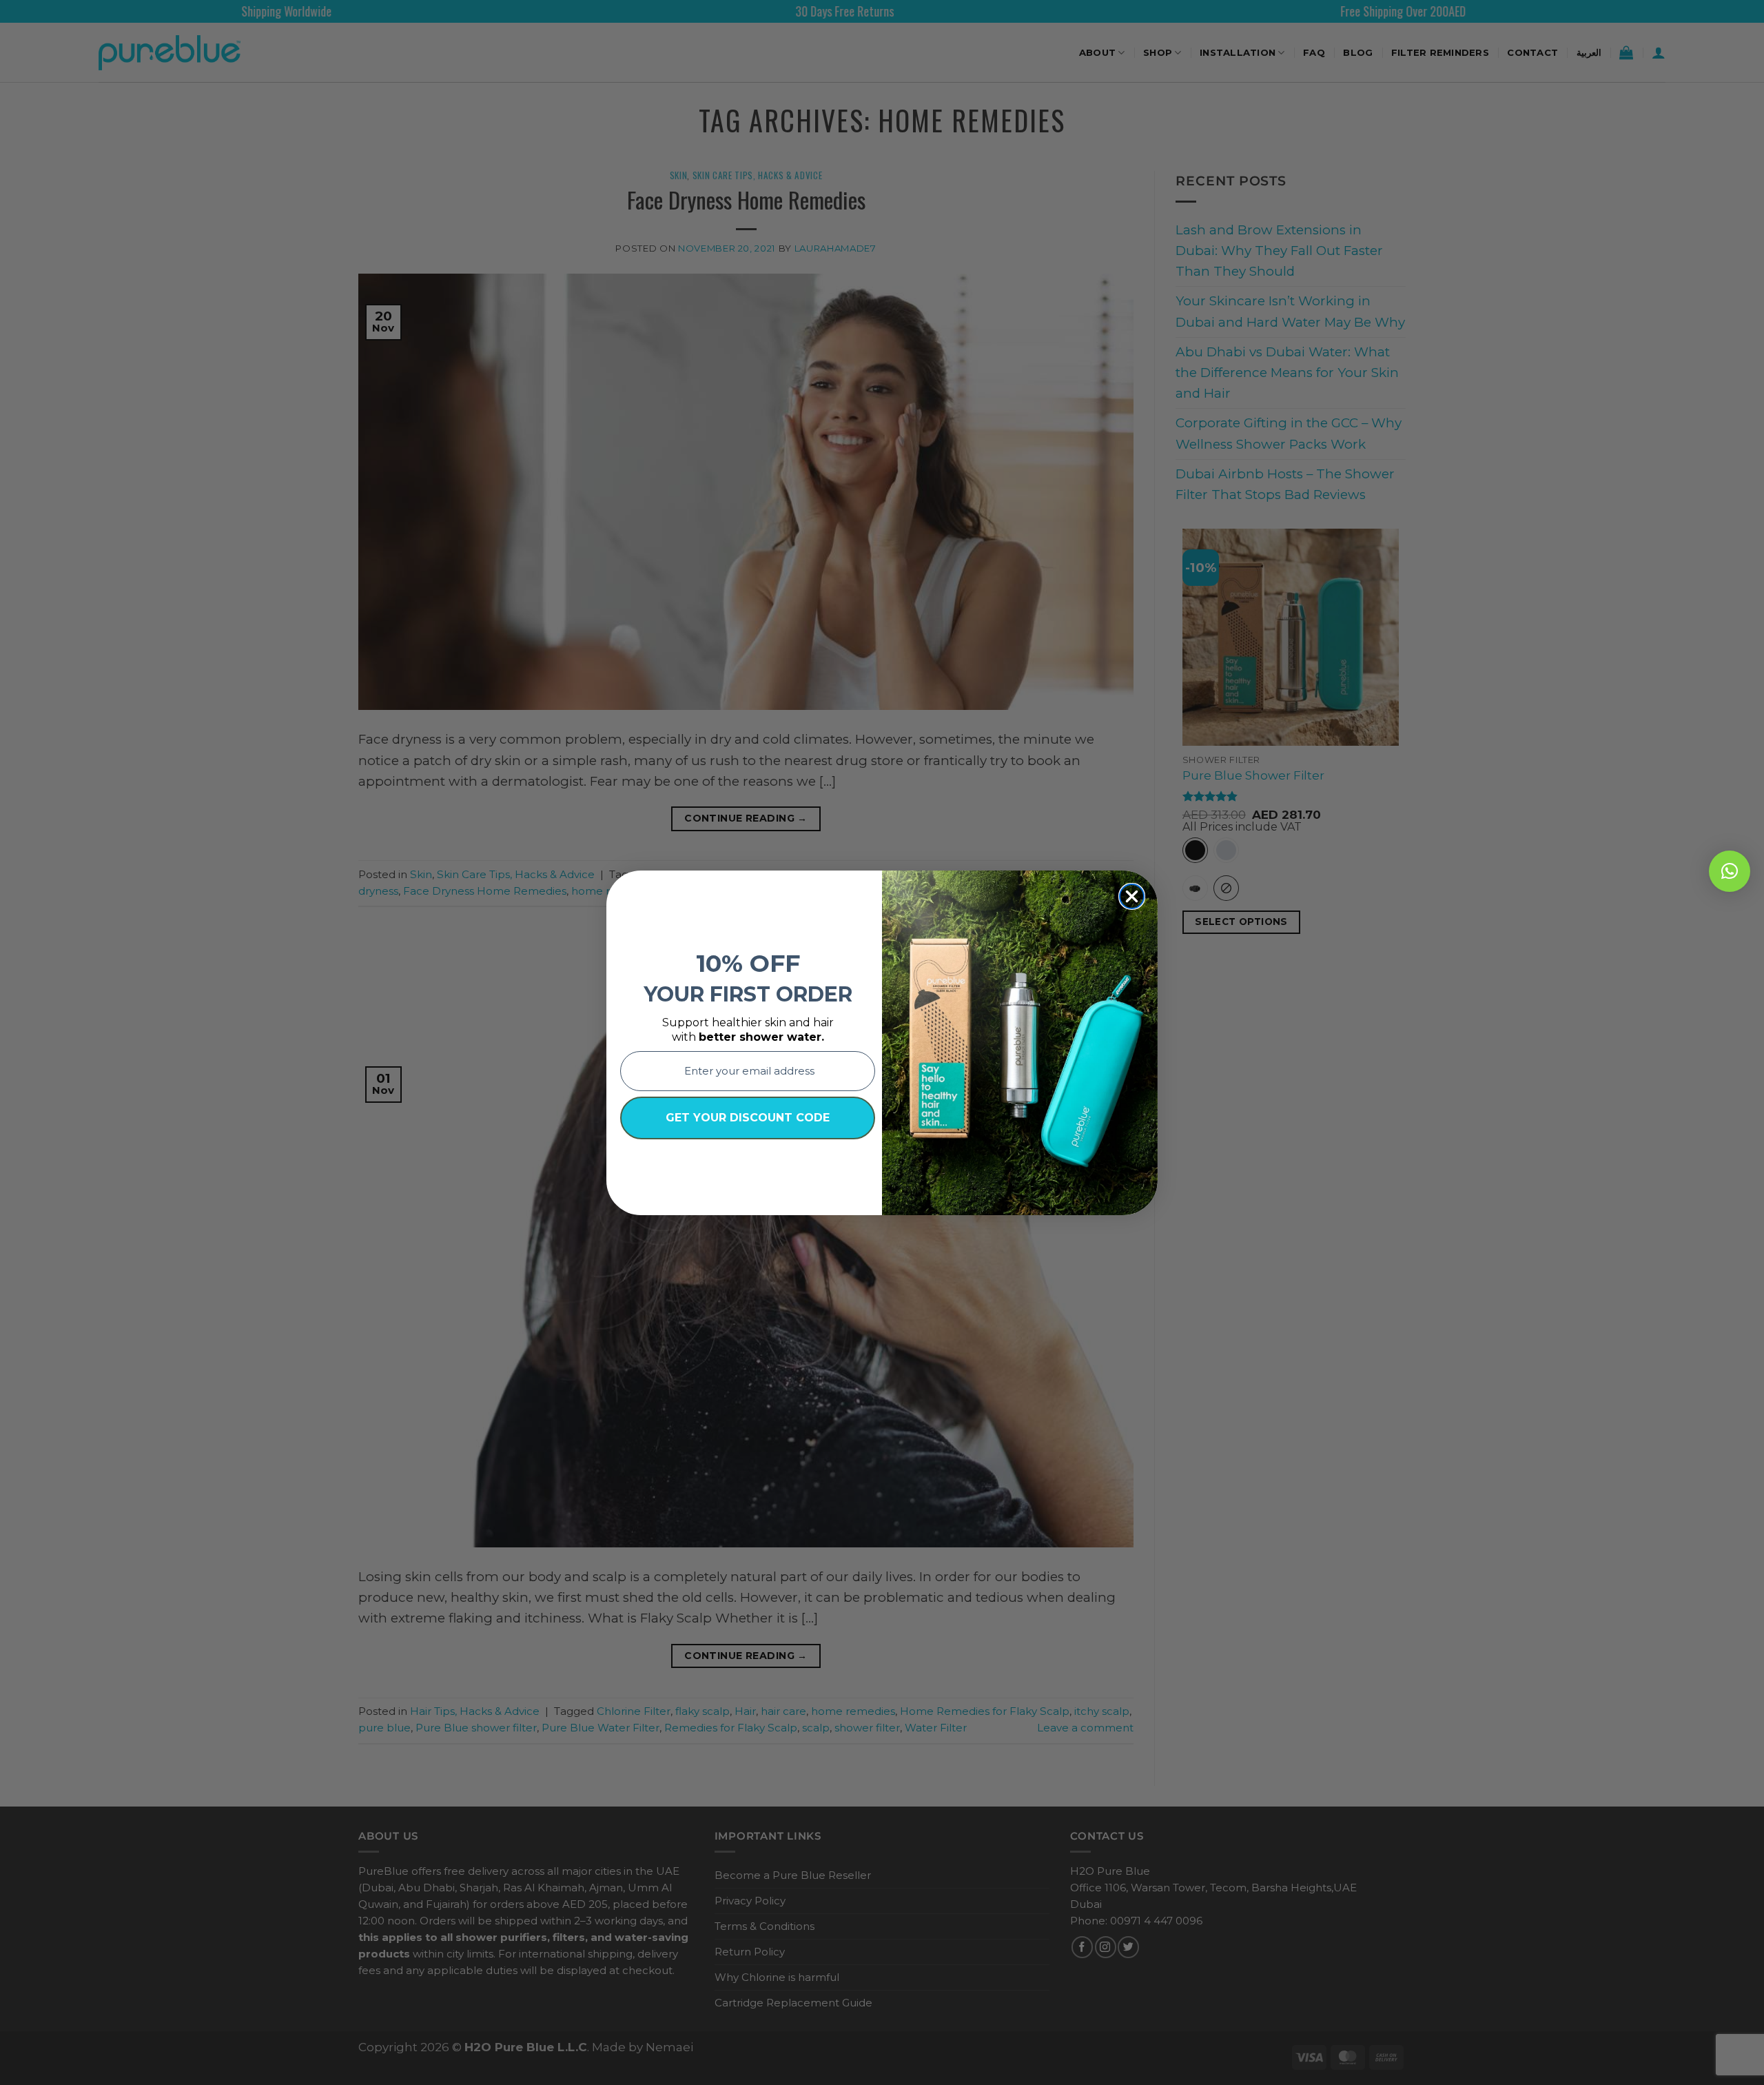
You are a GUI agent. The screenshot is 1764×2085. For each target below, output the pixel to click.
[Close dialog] (1132, 896)
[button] (1730, 871)
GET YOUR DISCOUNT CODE (748, 1118)
